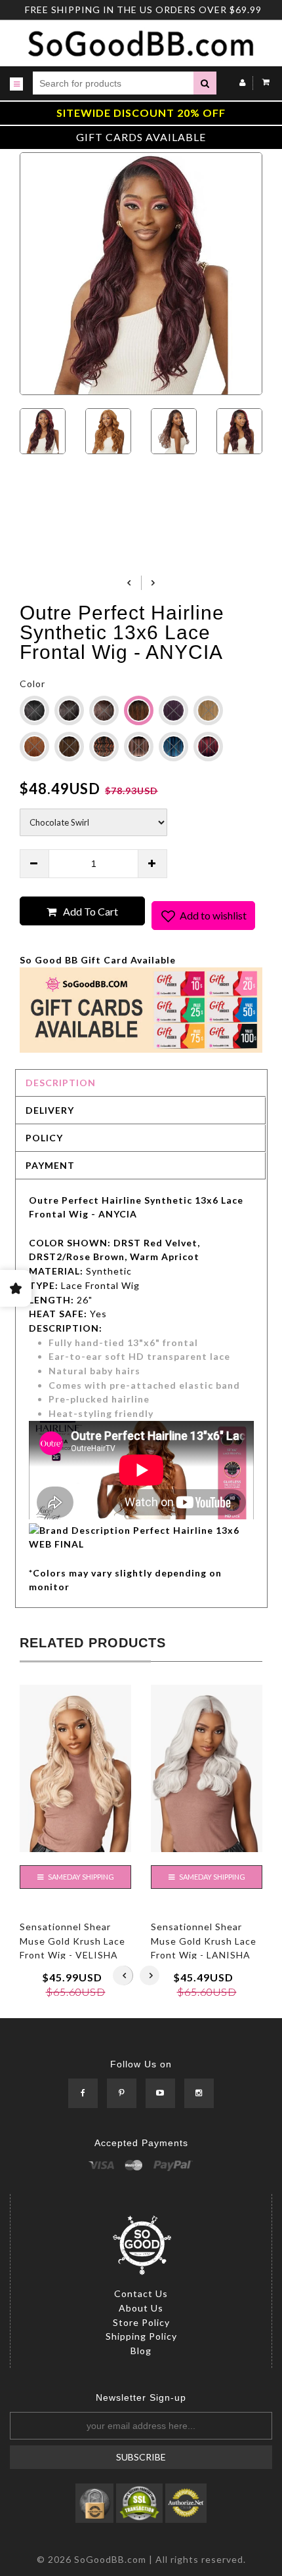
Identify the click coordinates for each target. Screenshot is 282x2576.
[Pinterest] (122, 2093)
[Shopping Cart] (263, 82)
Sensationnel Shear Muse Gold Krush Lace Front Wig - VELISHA (72, 1941)
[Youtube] (160, 2093)
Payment (50, 1165)
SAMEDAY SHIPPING (80, 1877)
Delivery (50, 1110)
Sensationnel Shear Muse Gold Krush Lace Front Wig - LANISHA (204, 1941)
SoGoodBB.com (110, 2559)
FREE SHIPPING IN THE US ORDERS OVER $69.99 (143, 10)
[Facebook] (83, 2093)
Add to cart (91, 911)
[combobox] (113, 83)
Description (61, 1083)
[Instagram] (199, 2093)
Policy (44, 1138)
